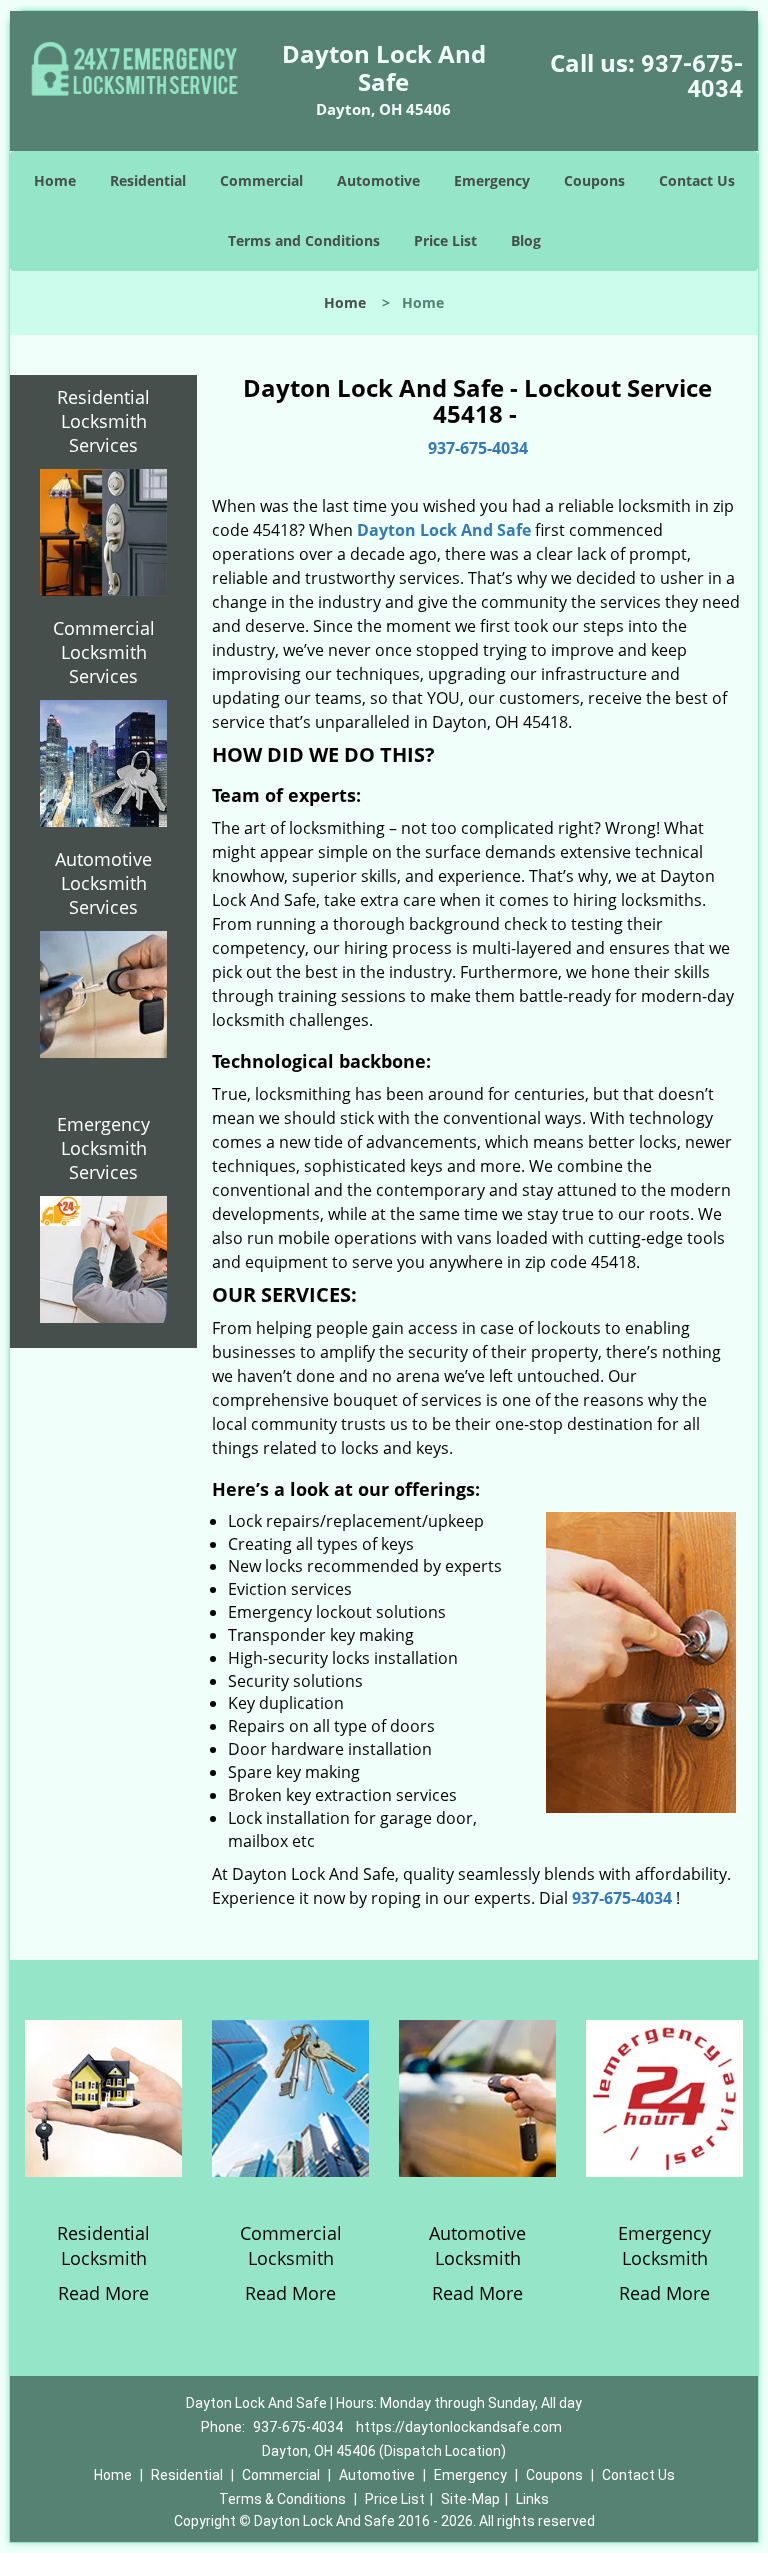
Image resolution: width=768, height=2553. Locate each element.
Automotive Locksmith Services (103, 883)
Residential (148, 180)
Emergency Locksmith (664, 2245)
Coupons (594, 180)
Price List (445, 240)
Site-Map (470, 2499)
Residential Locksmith (103, 2245)
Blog (526, 240)
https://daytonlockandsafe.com (459, 2427)
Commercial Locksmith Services (104, 652)
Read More (103, 2293)
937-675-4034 (692, 76)
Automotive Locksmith (477, 2245)
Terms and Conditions (304, 240)
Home (55, 180)
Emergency (492, 180)
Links (532, 2499)
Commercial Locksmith (291, 2245)
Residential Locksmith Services (103, 421)
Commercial (261, 180)
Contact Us (697, 180)
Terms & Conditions (282, 2499)
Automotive (378, 180)
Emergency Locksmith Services (103, 1148)
